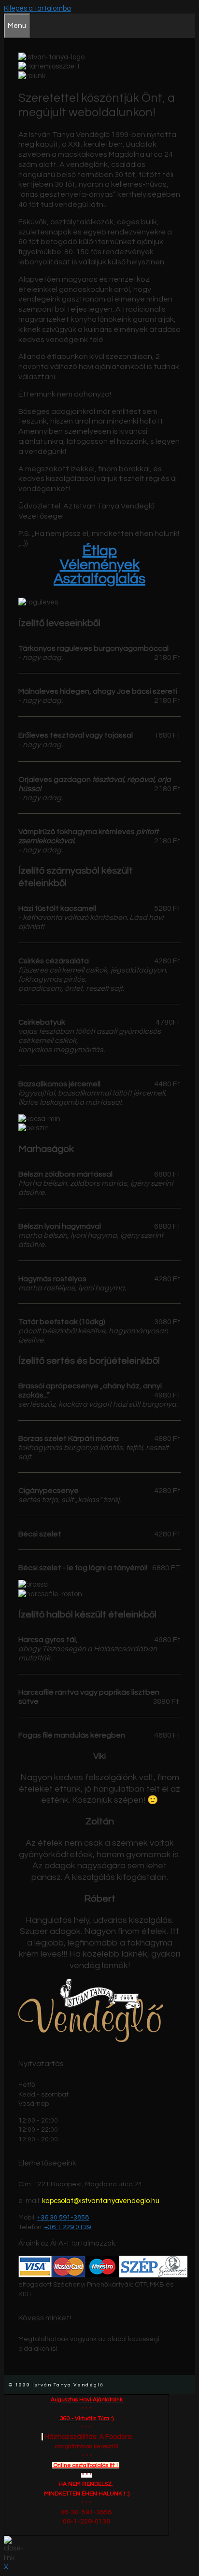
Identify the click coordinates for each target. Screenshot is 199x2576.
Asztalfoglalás (99, 579)
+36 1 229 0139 (68, 2227)
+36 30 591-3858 (63, 2218)
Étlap (100, 551)
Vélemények (100, 565)
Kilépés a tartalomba (37, 8)
